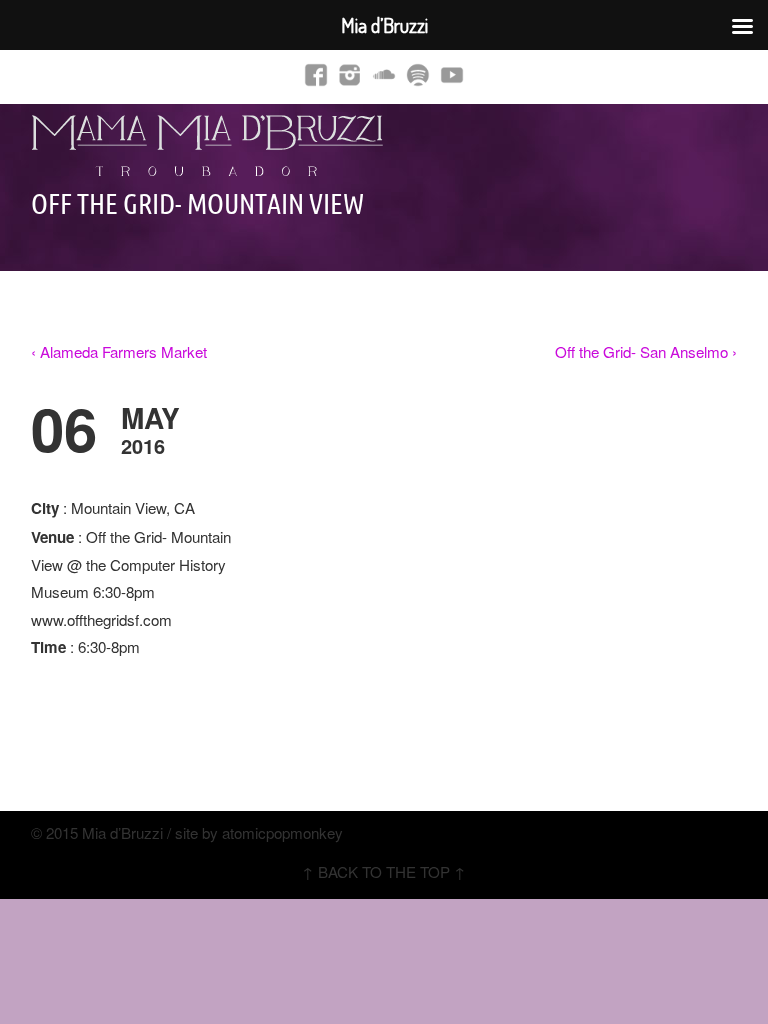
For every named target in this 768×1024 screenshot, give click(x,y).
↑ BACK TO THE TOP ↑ (384, 871)
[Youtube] (452, 73)
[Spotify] (418, 73)
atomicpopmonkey (282, 832)
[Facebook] (316, 73)
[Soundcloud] (384, 73)
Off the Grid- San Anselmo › (646, 351)
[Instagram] (350, 73)
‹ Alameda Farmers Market (119, 351)
